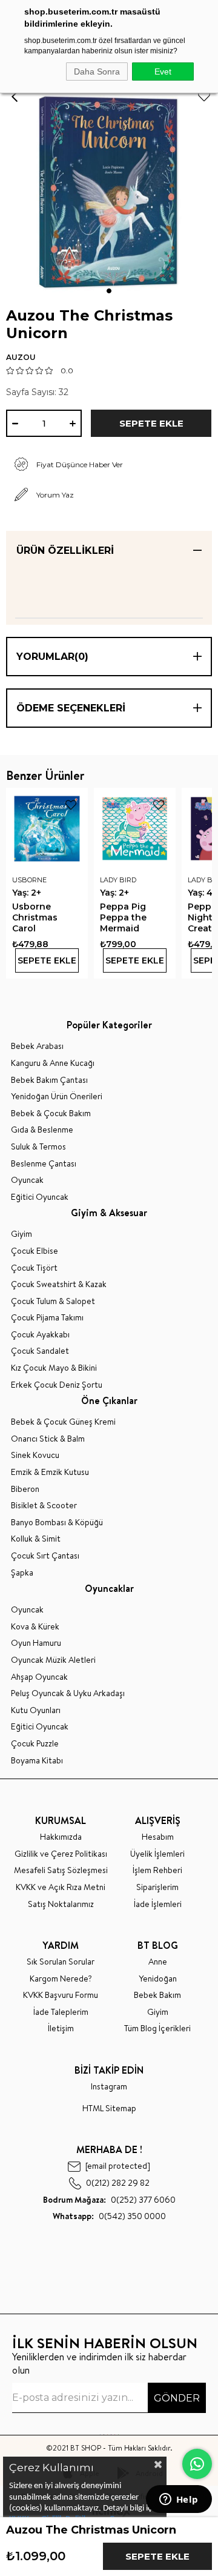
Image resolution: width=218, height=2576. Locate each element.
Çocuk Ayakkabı (40, 1335)
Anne (158, 1962)
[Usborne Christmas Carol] (47, 829)
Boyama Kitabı (37, 1761)
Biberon (25, 1489)
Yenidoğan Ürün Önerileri (57, 1097)
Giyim (21, 1234)
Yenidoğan (158, 1979)
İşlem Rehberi (157, 1870)
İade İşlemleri (158, 1904)
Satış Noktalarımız (61, 1904)
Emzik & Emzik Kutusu (50, 1472)
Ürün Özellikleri (65, 551)
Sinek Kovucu (35, 1455)
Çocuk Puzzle (35, 1744)
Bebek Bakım (157, 1995)
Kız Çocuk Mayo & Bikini (54, 1368)
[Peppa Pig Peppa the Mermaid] (135, 829)
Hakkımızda (61, 1837)
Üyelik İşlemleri (157, 1854)
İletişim (61, 2029)
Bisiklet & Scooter (44, 1506)
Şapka (22, 1573)
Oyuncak (27, 1180)
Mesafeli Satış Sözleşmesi (61, 1870)
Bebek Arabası (37, 1046)
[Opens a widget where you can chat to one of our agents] (179, 2500)
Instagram (109, 2087)
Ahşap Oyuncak (39, 1677)
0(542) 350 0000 (109, 2216)
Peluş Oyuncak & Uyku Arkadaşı (68, 1693)
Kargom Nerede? (61, 1979)
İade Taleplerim (61, 2012)
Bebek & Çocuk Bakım (51, 1113)
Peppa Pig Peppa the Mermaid (123, 917)
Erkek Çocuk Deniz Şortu (57, 1385)
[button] (109, 291)
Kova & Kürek (35, 1627)
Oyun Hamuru (36, 1643)
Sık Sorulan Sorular (61, 1962)
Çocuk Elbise (35, 1251)
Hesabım (158, 1837)
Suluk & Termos (38, 1147)
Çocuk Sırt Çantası (45, 1556)
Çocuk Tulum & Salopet (53, 1301)
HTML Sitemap (109, 2108)
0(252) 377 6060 (109, 2200)
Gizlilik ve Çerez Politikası (61, 1854)
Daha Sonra (97, 72)
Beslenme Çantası (44, 1164)
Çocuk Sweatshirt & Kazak (59, 1284)
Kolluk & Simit (36, 1539)
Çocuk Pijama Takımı (47, 1318)
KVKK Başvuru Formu (61, 1995)
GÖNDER (177, 2398)
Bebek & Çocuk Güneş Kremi (63, 1422)
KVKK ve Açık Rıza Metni (61, 1887)
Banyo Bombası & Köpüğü (57, 1523)
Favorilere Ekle (71, 805)
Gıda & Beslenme (42, 1130)
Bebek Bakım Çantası (49, 1080)
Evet (163, 72)
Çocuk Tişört (34, 1268)
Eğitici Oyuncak (40, 1197)
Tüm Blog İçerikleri (157, 2029)
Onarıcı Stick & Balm (48, 1439)
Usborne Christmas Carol (35, 917)
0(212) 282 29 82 (118, 2183)
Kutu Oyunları (36, 1710)
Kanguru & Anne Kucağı (53, 1063)
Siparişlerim (157, 1887)
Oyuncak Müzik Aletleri (53, 1660)
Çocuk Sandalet (40, 1351)
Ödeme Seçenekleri (71, 708)
